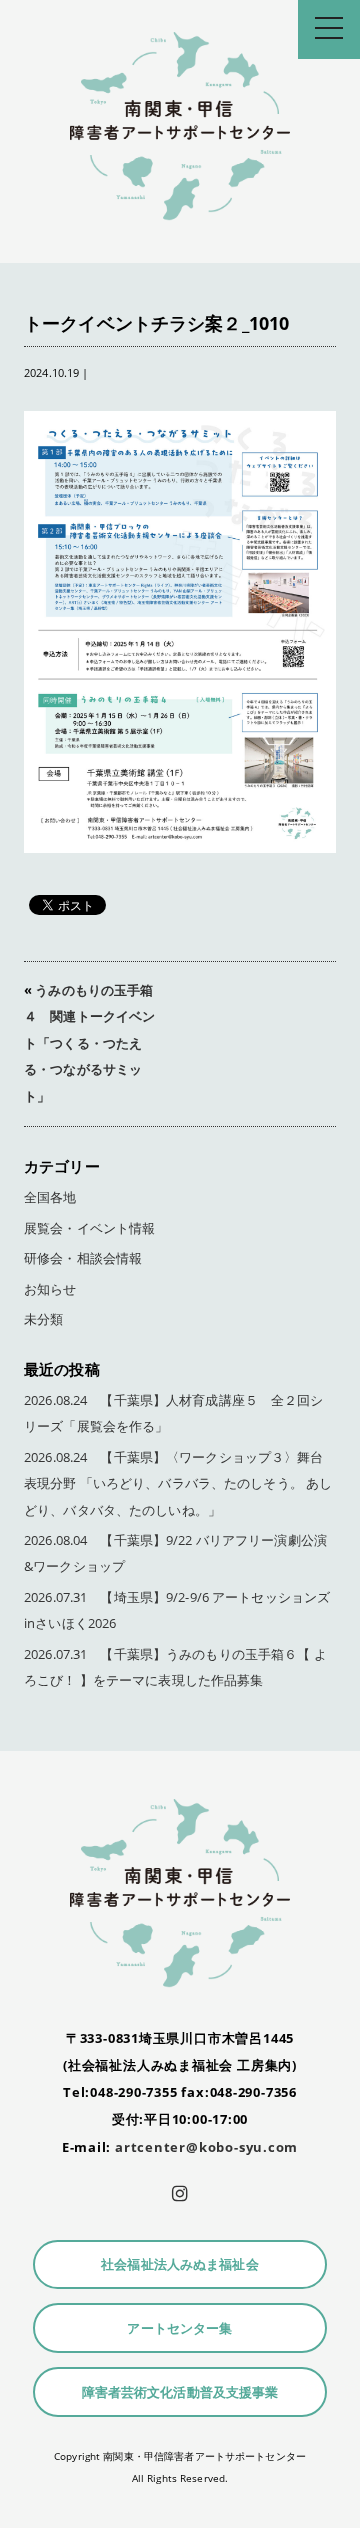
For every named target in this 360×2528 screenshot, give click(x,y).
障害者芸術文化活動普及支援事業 (180, 2392)
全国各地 (50, 1197)
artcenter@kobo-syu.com (206, 2147)
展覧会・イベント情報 (89, 1228)
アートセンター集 (179, 2328)
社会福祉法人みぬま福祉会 (180, 2264)
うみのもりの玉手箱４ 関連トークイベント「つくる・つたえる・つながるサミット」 (89, 1043)
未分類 (43, 1319)
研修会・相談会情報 (83, 1258)
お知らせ (50, 1289)
